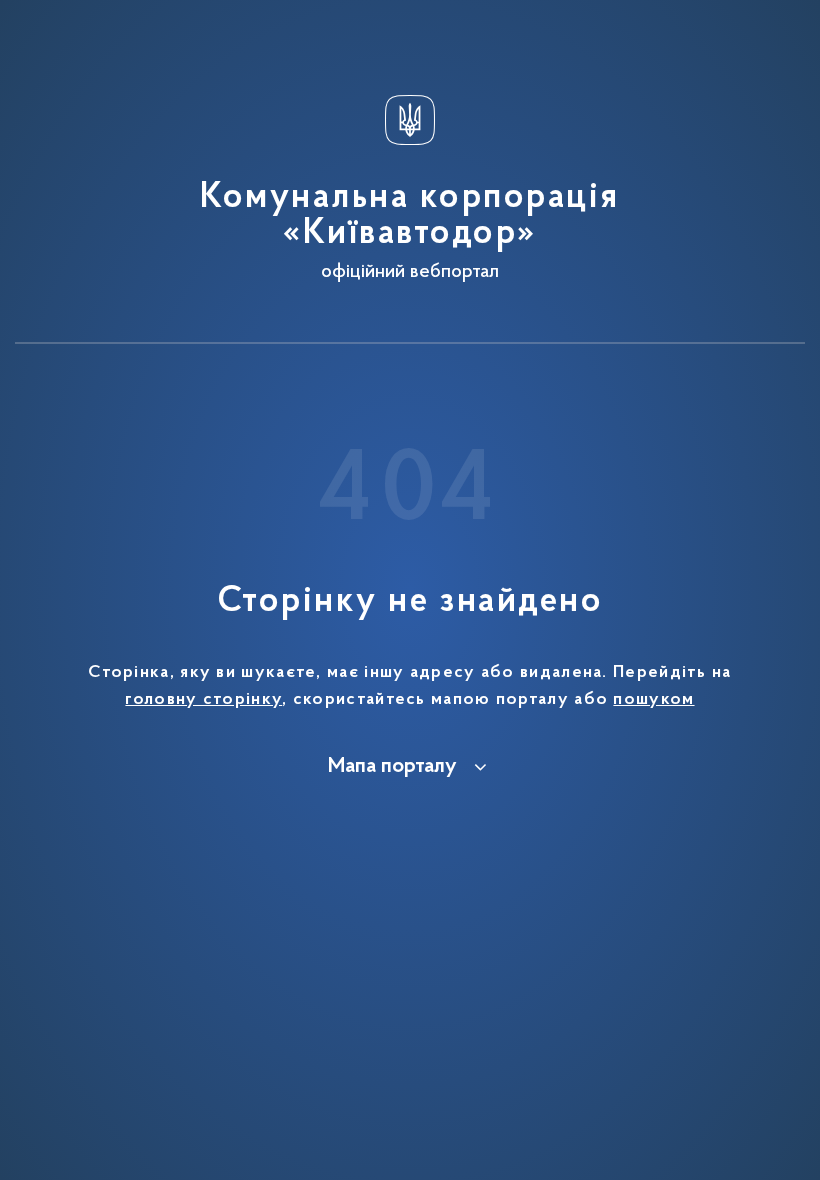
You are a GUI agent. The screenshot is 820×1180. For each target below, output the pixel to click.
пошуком (653, 700)
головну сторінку (203, 700)
